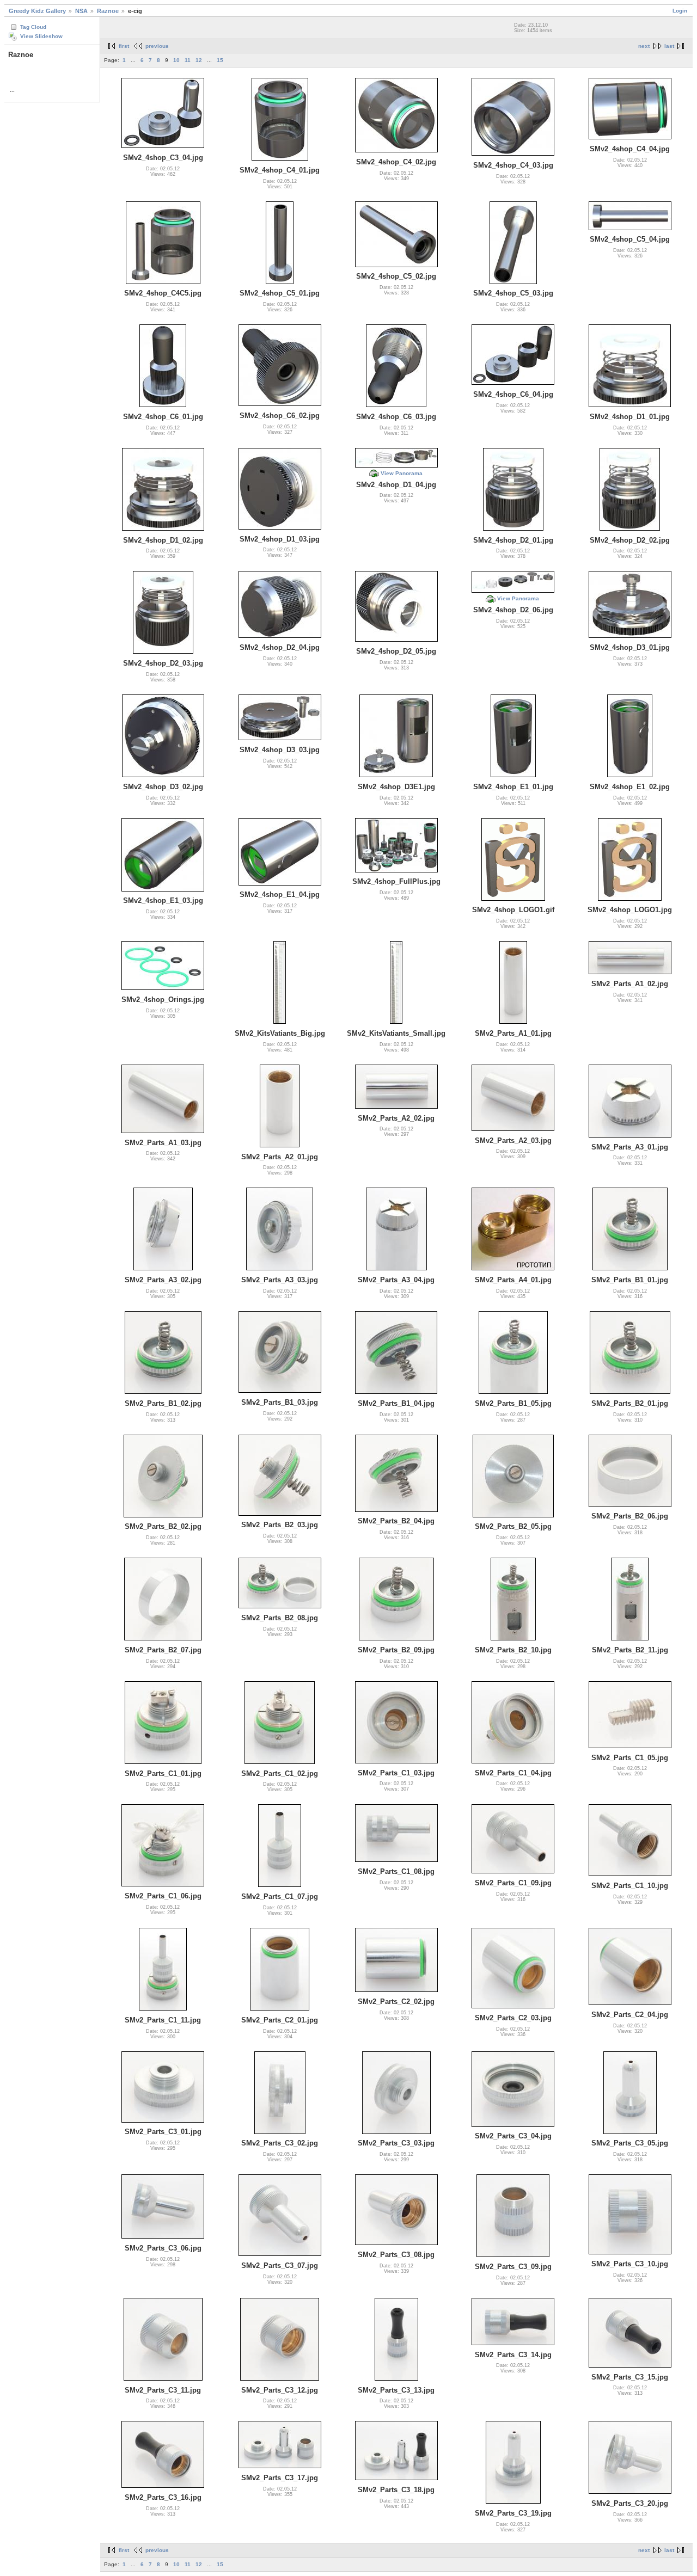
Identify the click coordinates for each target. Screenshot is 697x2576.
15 (220, 60)
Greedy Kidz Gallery (37, 11)
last (669, 46)
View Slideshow (41, 36)
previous (157, 46)
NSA (81, 11)
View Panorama (402, 473)
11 (188, 60)
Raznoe (108, 11)
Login (680, 11)
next (644, 46)
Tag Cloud (33, 27)
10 (176, 60)
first (124, 46)
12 (199, 60)
